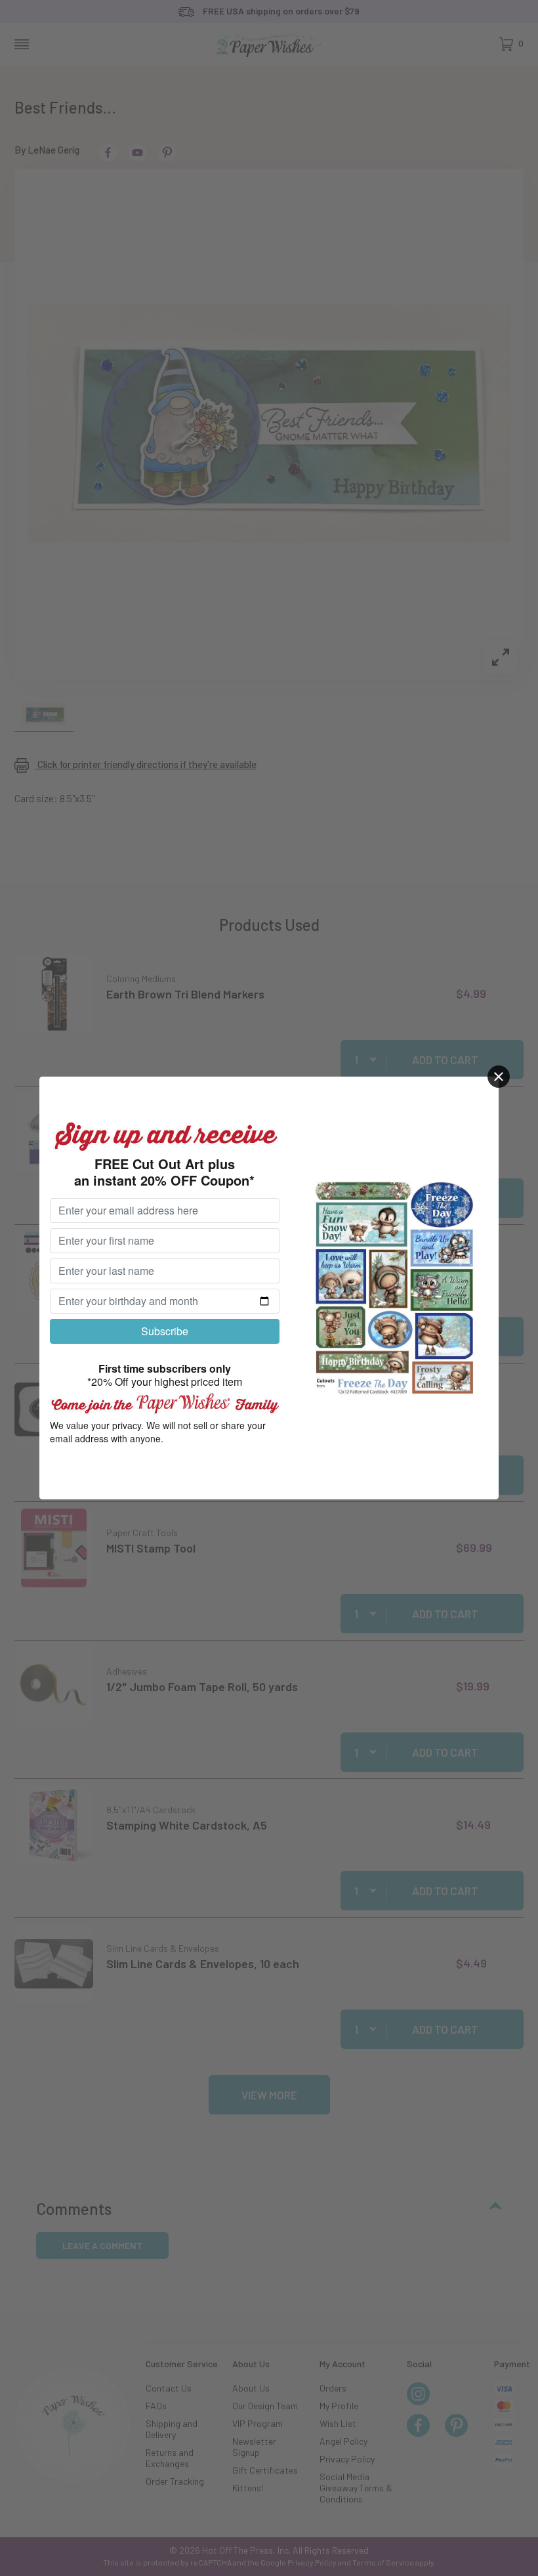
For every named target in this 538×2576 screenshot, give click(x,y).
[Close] (499, 1077)
